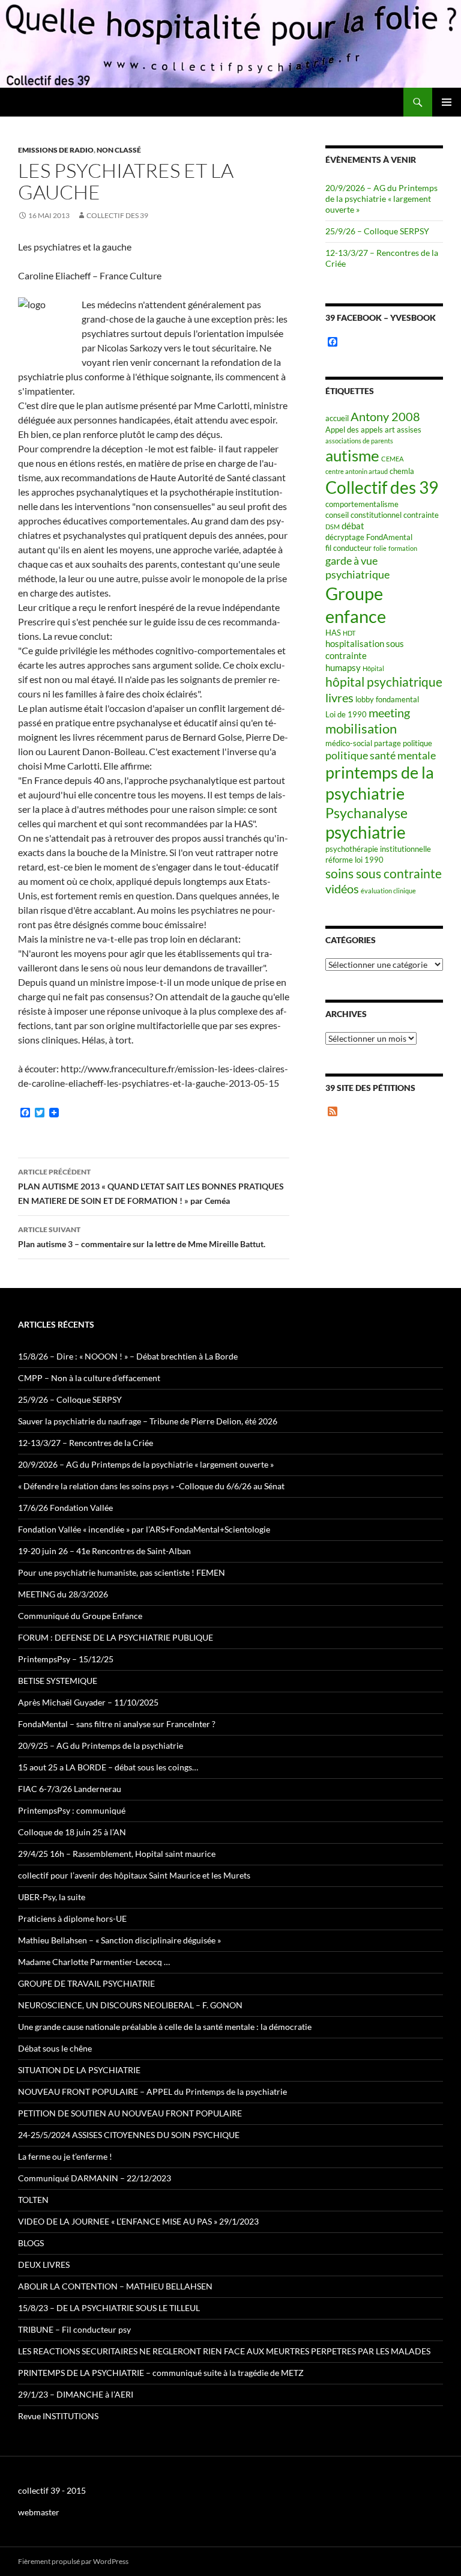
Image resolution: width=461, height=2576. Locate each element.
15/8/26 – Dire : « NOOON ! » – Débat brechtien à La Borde (128, 1356)
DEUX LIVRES (44, 2265)
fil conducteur (348, 548)
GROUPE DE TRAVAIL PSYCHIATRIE (86, 1983)
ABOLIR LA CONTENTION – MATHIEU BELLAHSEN (115, 2286)
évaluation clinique (388, 891)
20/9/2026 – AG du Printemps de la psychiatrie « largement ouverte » (381, 199)
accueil (337, 418)
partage (387, 743)
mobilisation (361, 728)
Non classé (119, 150)
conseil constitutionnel (363, 515)
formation (403, 548)
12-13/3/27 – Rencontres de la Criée (86, 1443)
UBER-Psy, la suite (52, 1897)
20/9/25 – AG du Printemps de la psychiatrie (101, 1745)
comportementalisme (362, 504)
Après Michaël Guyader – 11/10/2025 (88, 1702)
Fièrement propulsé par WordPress (73, 2561)
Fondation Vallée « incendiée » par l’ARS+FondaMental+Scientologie (144, 1529)
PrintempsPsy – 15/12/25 (66, 1659)
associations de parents (359, 441)
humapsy (343, 667)
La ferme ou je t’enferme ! (65, 2156)
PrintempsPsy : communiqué (72, 1810)
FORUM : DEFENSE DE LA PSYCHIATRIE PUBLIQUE (116, 1637)
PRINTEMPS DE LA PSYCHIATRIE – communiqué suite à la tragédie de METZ (161, 2373)
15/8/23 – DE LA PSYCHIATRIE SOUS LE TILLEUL (109, 2308)
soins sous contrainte (384, 873)
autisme (352, 455)
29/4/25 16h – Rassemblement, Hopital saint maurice (117, 1854)
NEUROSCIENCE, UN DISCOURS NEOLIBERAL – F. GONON (130, 2005)
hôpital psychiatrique (384, 682)
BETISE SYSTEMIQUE (58, 1681)
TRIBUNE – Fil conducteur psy (74, 2329)
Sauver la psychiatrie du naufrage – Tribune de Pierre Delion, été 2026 (148, 1421)
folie (380, 548)
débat (353, 526)
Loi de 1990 (346, 714)
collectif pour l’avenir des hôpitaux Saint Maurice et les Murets (134, 1875)
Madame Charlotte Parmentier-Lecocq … (94, 1962)
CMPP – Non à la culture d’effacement (89, 1378)
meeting (389, 713)
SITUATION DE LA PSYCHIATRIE (79, 2070)
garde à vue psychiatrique (357, 568)
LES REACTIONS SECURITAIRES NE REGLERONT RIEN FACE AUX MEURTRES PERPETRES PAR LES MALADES (224, 2351)
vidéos (342, 889)
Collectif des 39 (117, 215)
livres (339, 698)
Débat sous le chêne (55, 2048)
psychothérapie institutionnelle (378, 849)
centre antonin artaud (357, 471)
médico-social (349, 743)
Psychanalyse (366, 813)
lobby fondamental (387, 699)
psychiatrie (366, 832)
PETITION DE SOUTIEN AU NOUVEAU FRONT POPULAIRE (130, 2113)
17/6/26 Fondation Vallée (65, 1508)
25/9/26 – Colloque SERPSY (377, 231)
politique (417, 743)
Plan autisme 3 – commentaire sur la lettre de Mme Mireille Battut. (142, 1237)
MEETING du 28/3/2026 (63, 1594)
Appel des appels (354, 430)
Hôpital (373, 668)
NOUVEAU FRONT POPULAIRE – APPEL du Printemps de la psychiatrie (152, 2091)
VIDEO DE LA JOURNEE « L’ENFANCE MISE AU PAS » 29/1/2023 (138, 2221)
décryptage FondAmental (369, 537)
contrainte (421, 515)
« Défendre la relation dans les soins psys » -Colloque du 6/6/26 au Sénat (151, 1486)
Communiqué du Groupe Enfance (80, 1616)
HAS (333, 633)
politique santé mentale (381, 755)
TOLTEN (33, 2200)
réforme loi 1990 (354, 860)
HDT (349, 633)
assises (409, 430)
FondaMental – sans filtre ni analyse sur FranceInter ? (117, 1724)
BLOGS (31, 2243)
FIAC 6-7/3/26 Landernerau (70, 1789)
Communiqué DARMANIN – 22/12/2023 (95, 2178)
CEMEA (392, 459)
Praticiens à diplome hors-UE (72, 1918)
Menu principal (447, 102)
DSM (333, 527)
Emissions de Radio (56, 150)
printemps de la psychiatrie (380, 783)
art (390, 430)
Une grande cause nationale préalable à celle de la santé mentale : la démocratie (165, 2027)
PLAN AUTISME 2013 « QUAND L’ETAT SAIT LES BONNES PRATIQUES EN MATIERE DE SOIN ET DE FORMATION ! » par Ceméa (151, 1186)
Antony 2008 (385, 417)
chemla (402, 471)
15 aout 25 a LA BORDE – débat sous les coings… (108, 1767)
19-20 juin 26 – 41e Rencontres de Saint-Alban (104, 1551)
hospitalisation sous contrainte (365, 649)
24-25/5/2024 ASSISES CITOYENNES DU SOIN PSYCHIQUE (129, 2135)
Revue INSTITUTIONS (58, 2416)
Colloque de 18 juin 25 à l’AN (72, 1832)
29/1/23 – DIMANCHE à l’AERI (76, 2394)
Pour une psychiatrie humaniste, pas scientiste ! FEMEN (122, 1572)
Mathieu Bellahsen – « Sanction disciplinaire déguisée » (119, 1940)
